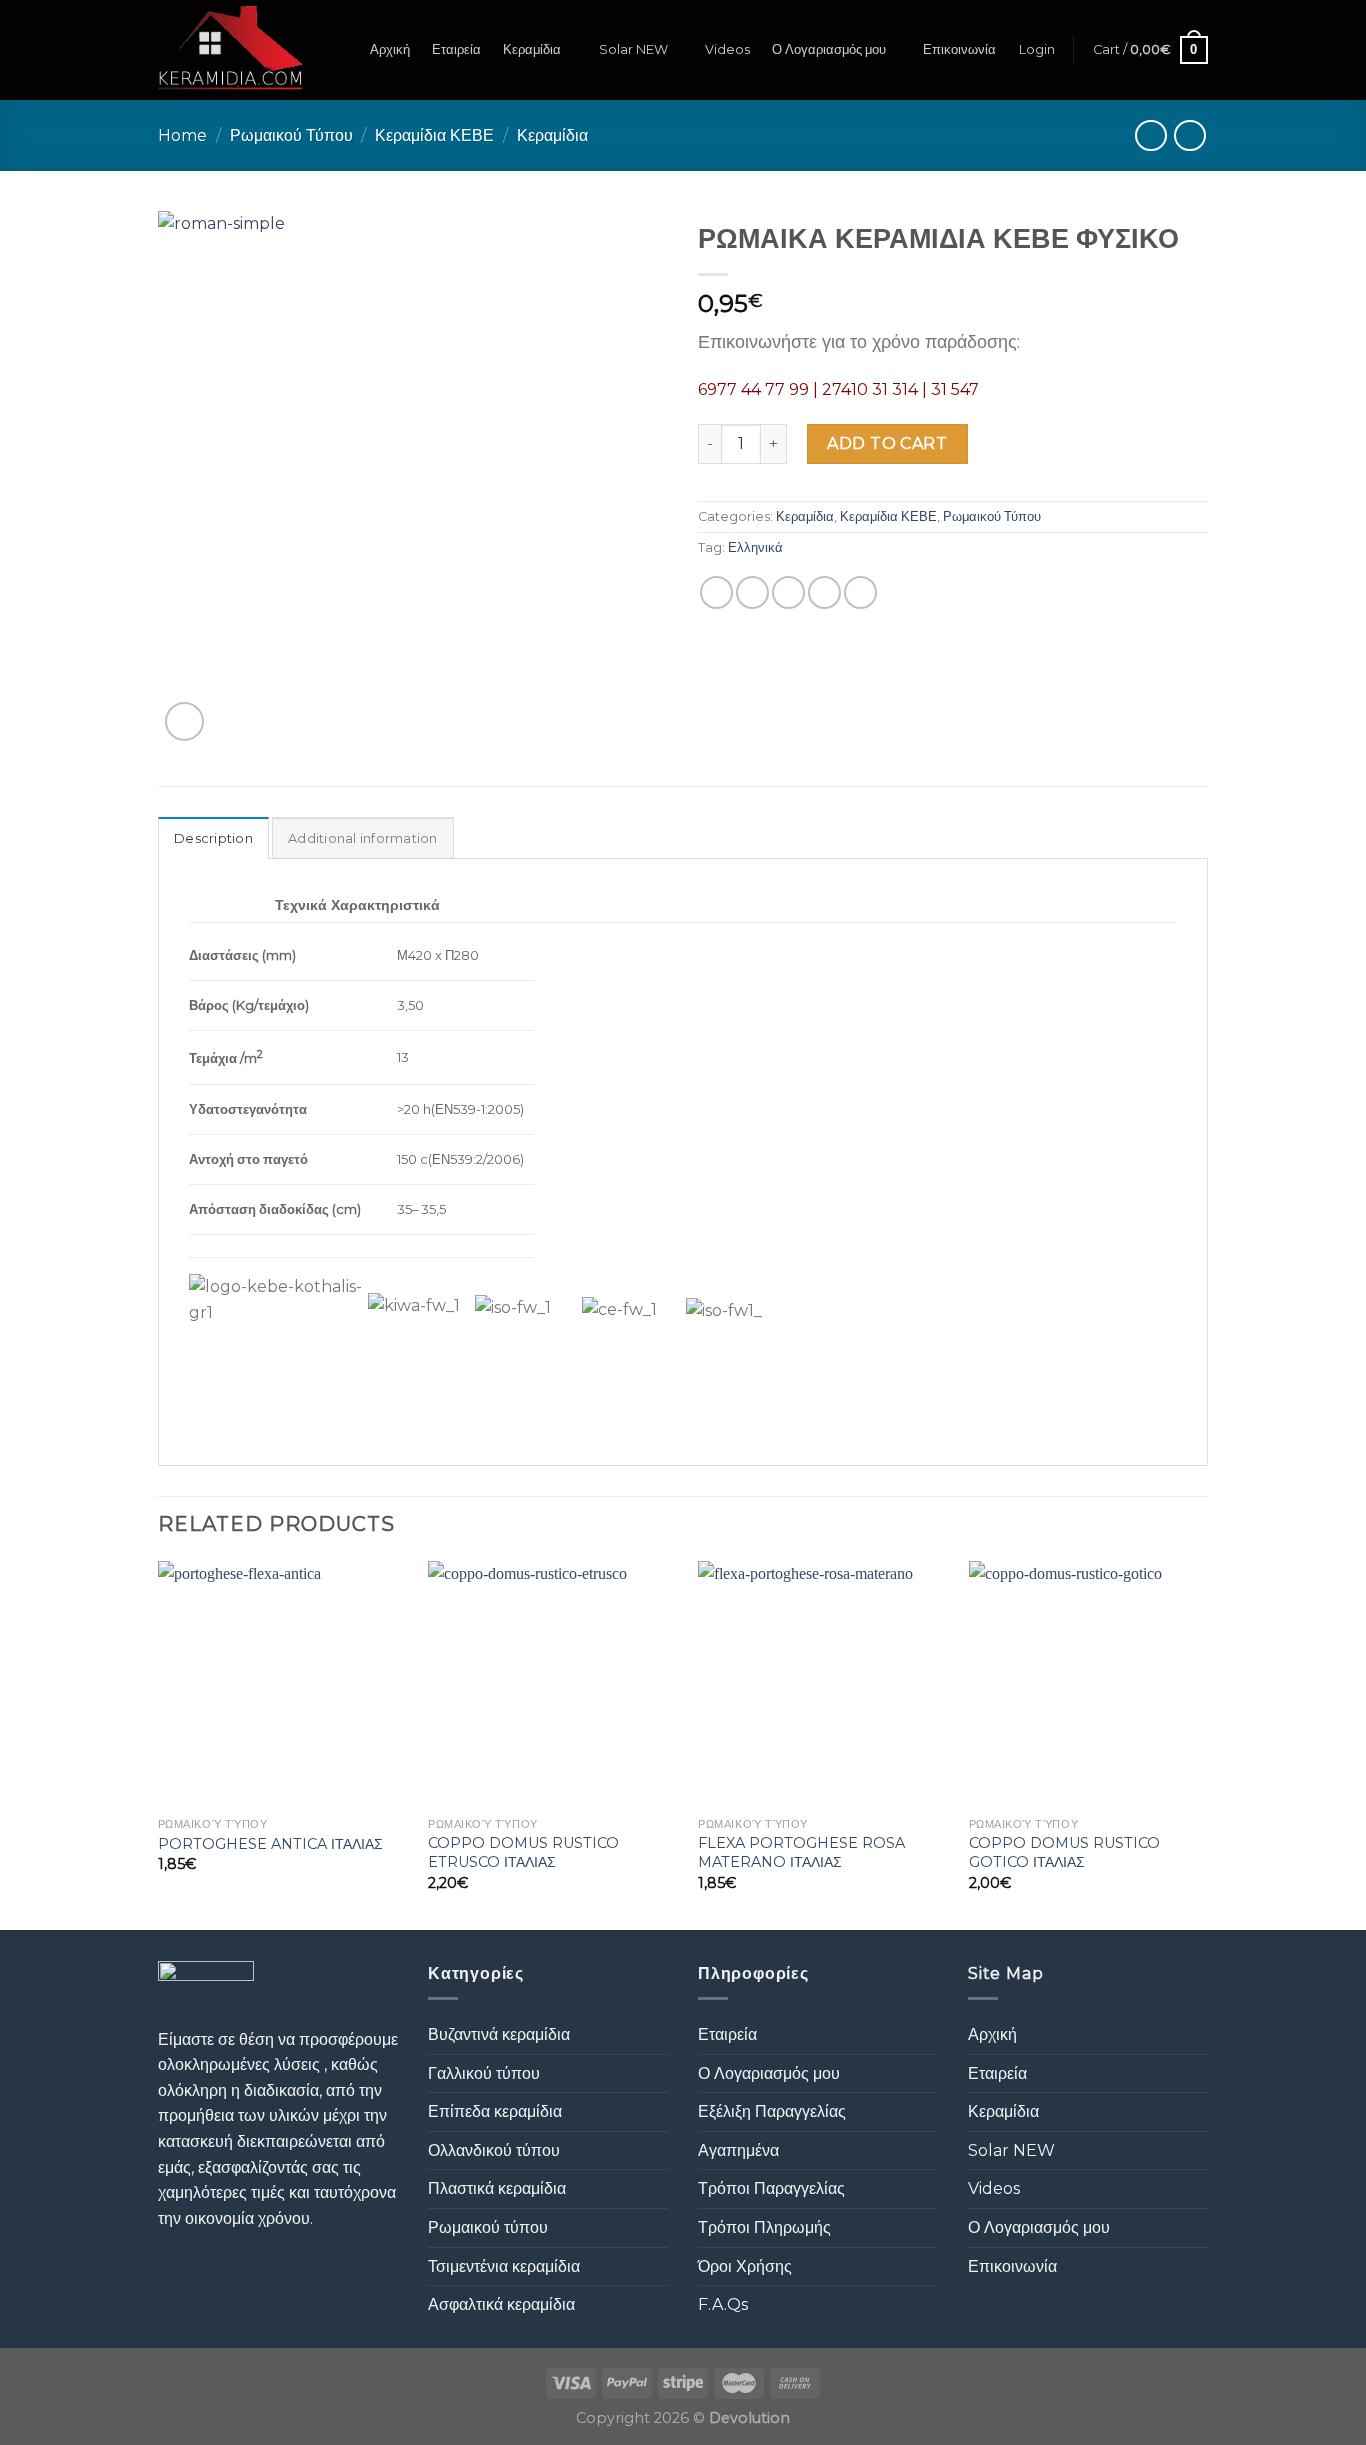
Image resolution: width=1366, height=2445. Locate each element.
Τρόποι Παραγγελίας (771, 2188)
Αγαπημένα (738, 2150)
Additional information (363, 838)
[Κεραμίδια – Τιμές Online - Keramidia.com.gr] (230, 50)
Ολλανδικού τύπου (494, 2150)
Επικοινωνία (959, 49)
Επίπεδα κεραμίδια (495, 2111)
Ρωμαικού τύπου (488, 2227)
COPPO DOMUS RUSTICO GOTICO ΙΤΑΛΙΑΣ (1064, 1852)
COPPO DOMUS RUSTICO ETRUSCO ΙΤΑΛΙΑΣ (523, 1852)
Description (213, 838)
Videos (727, 49)
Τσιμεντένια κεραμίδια (504, 2266)
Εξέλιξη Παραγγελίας (772, 2111)
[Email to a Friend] (788, 592)
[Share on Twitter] (752, 592)
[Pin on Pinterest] (824, 592)
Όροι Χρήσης (745, 2266)
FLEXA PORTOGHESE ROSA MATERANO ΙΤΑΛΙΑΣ (801, 1852)
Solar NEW (633, 49)
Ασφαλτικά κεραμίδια (501, 2304)
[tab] (213, 838)
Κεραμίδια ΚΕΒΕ (434, 135)
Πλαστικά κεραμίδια (497, 2188)
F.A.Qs (723, 2304)
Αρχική (390, 49)
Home (182, 135)
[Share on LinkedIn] (860, 592)
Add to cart (887, 443)
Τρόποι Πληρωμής (764, 2227)
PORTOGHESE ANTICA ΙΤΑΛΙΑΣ (270, 1844)
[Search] (340, 50)
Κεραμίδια (532, 49)
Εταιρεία (456, 49)
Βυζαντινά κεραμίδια (499, 2034)
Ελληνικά (755, 547)
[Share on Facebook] (716, 592)
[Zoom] (184, 721)
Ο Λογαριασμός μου (829, 49)
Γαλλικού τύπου (484, 2073)
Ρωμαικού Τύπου (291, 135)
